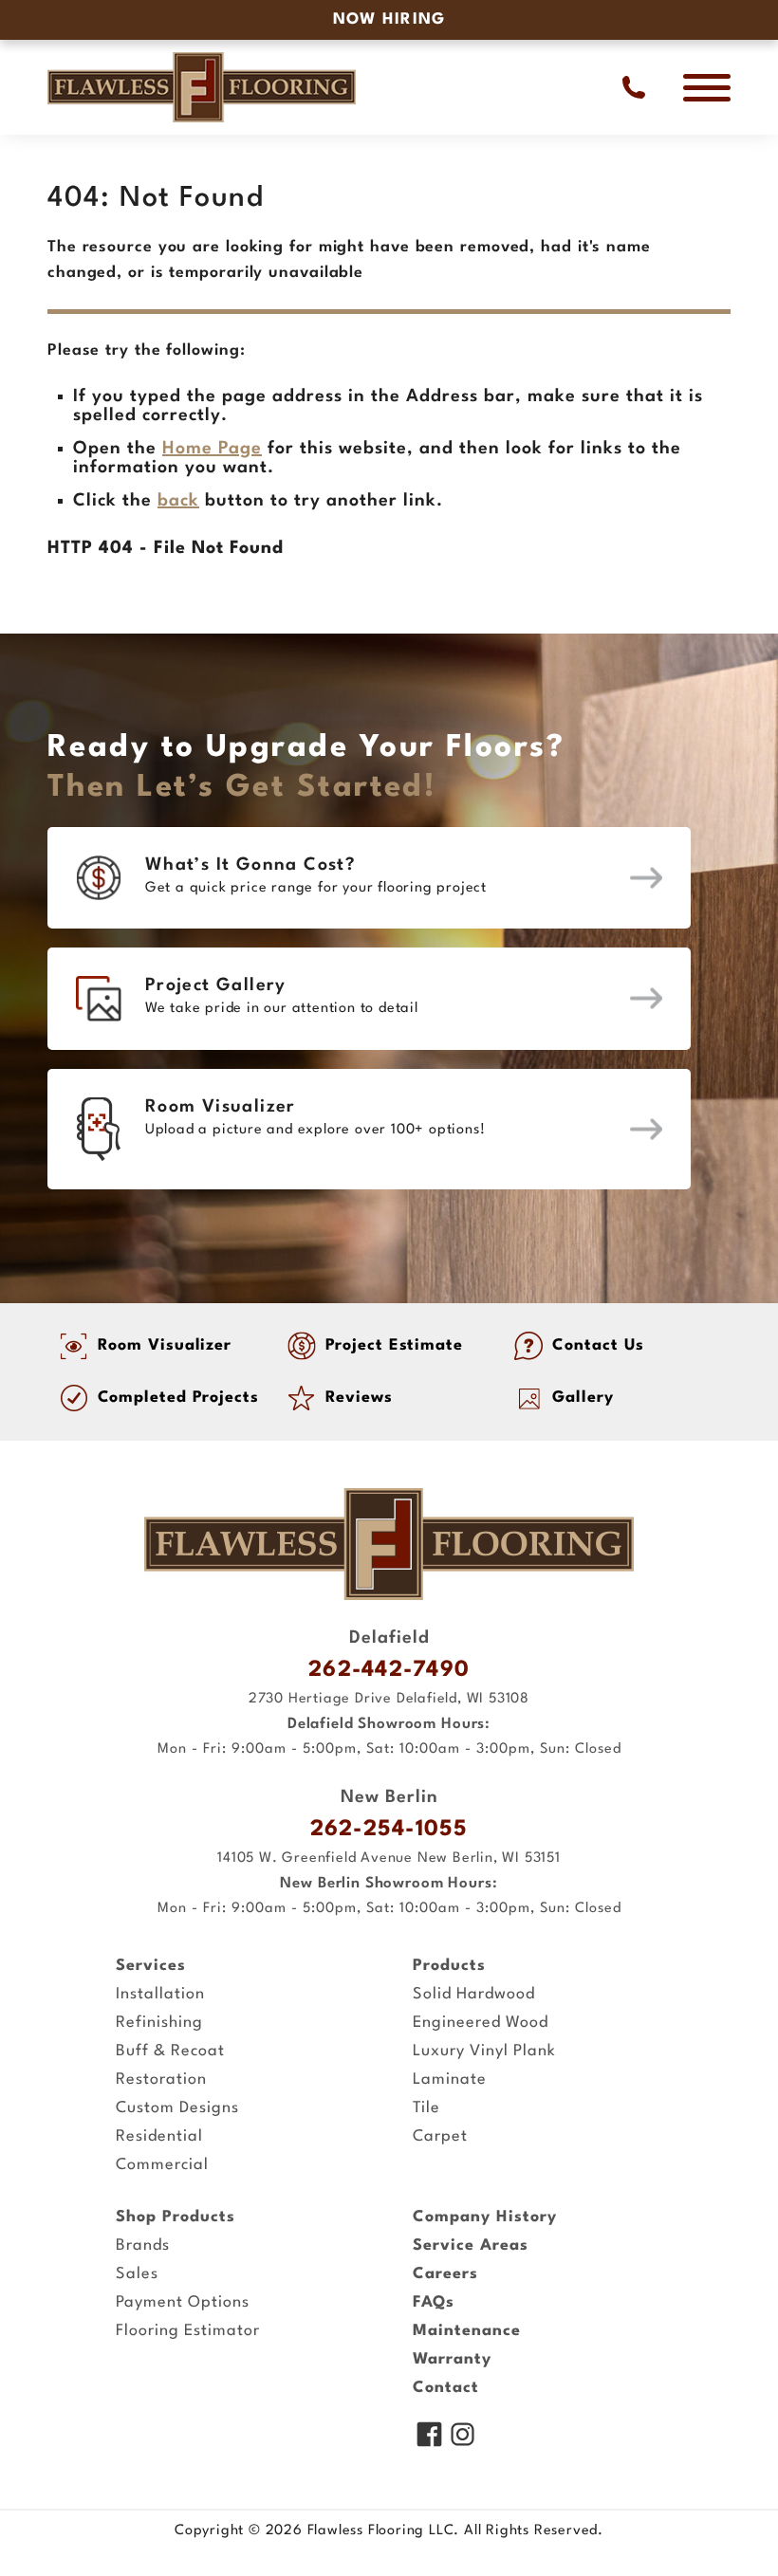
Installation (160, 1994)
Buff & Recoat (170, 2051)
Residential (159, 2136)
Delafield (389, 1638)
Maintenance (467, 2331)
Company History (485, 2217)
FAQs (434, 2302)
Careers (445, 2274)
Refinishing (159, 2023)
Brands (143, 2245)
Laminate (450, 2079)
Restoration (161, 2079)
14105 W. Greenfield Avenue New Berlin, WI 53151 (389, 1858)
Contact (446, 2388)
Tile (426, 2108)
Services (151, 1966)
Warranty (452, 2359)
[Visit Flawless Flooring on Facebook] (429, 2437)
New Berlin (389, 1797)
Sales (137, 2274)
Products (449, 1966)
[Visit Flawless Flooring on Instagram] (463, 2437)
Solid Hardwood (474, 1994)
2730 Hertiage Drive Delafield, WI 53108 (389, 1699)
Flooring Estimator (188, 2331)
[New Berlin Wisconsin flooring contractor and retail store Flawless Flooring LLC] (389, 1544)
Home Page (212, 449)
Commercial (162, 2165)
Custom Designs (177, 2108)
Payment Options (183, 2302)
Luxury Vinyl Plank (484, 2051)
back (178, 501)
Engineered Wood (481, 2023)
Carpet (440, 2136)
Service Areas (471, 2245)
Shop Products (176, 2217)
